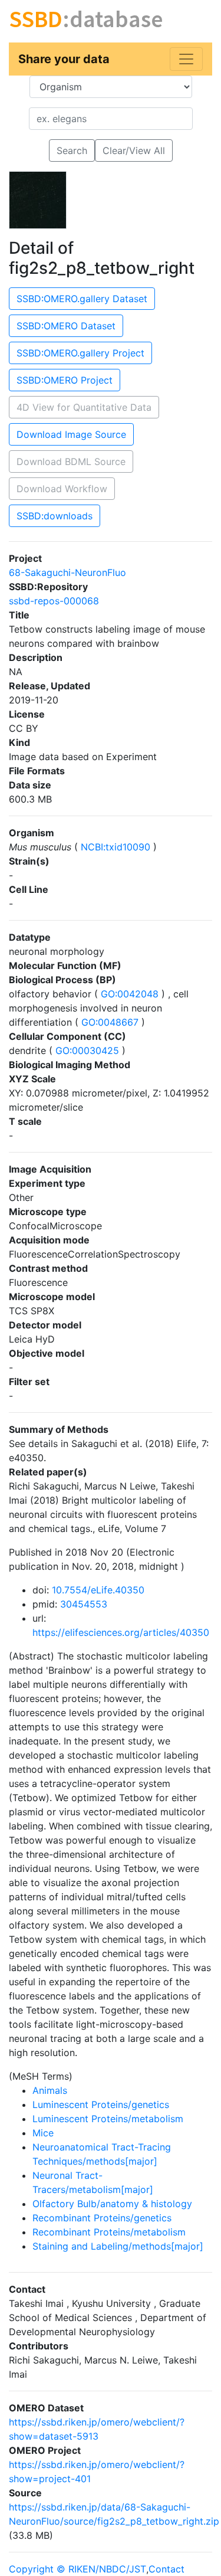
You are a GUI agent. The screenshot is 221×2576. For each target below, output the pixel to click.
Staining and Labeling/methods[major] (118, 2246)
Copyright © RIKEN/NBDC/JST (77, 2569)
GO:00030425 (87, 1050)
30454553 (84, 1604)
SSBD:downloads (55, 516)
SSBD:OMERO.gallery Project (80, 353)
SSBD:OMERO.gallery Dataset (82, 299)
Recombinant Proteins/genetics (102, 2218)
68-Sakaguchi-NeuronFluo (67, 572)
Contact (166, 2569)
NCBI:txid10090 (116, 847)
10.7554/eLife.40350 (98, 1590)
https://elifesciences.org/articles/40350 (121, 1632)
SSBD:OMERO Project (65, 380)
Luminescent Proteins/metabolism (108, 2119)
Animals (50, 2090)
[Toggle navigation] (186, 59)
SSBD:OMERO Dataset (66, 326)
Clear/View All (134, 150)
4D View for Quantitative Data (84, 407)
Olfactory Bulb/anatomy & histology (112, 2204)
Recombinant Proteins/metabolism (109, 2232)
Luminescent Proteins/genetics (101, 2104)
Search (72, 150)
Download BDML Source (71, 461)
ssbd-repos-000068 (54, 601)
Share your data (64, 59)
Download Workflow (62, 489)
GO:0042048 (130, 994)
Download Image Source (71, 434)
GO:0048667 (110, 1022)
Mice (43, 2133)
